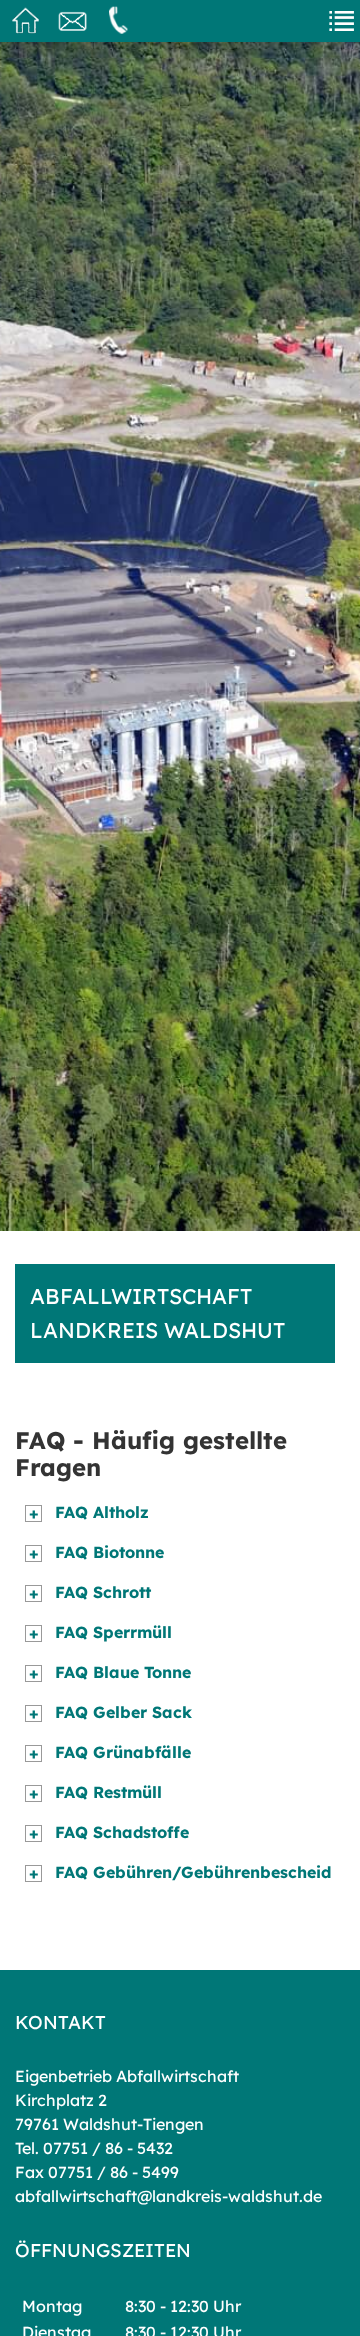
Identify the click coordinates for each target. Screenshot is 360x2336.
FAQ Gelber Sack (111, 1712)
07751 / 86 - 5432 (108, 2148)
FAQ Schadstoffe (109, 1832)
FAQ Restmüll (96, 1792)
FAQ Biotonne (97, 1552)
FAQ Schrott (90, 1592)
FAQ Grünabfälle (110, 1752)
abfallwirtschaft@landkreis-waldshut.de (168, 2196)
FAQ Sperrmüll (101, 1632)
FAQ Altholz (89, 1512)
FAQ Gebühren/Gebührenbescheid (180, 1872)
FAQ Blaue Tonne (110, 1672)
